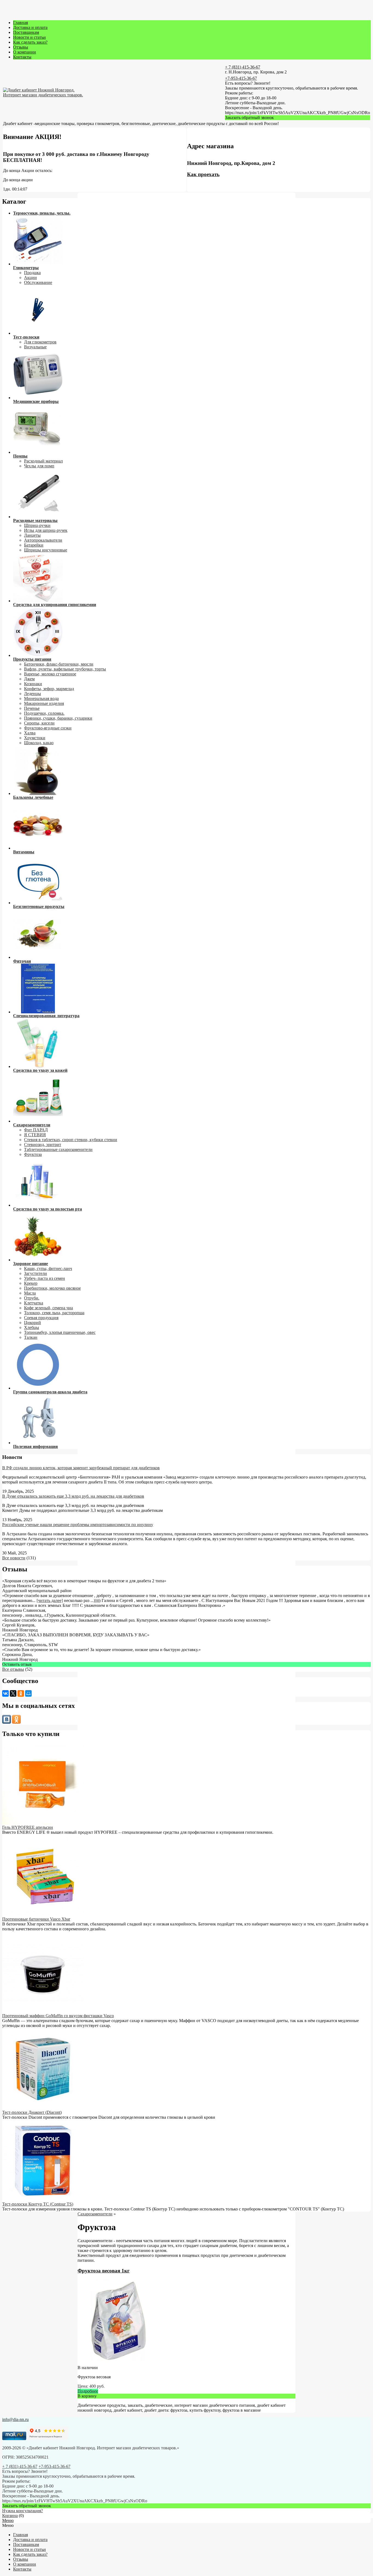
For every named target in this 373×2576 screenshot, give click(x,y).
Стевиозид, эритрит (43, 1145)
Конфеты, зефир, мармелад (49, 689)
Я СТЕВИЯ (35, 1135)
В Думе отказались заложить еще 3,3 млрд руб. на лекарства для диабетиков (73, 1496)
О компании (25, 52)
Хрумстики (35, 738)
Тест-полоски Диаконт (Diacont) (32, 2112)
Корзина (10, 2516)
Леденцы (32, 694)
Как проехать (203, 174)
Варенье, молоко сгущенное (50, 674)
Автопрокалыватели (43, 540)
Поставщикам (26, 32)
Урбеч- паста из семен (45, 1278)
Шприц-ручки (37, 525)
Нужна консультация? (23, 2511)
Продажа (32, 273)
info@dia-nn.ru (15, 2419)
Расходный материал (43, 461)
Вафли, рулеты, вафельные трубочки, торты (65, 669)
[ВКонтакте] (5, 1693)
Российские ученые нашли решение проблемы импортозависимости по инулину (78, 1525)
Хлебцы (32, 1327)
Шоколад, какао (39, 743)
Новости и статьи (29, 37)
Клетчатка (34, 1303)
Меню (8, 2520)
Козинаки (33, 684)
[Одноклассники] (21, 1693)
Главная (20, 23)
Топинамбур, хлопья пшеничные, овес (60, 1332)
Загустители (35, 1273)
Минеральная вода (41, 698)
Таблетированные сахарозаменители (58, 1149)
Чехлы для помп (39, 466)
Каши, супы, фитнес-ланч (48, 1268)
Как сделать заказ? (30, 42)
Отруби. (32, 1298)
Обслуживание (38, 282)
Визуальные (35, 347)
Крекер (31, 1283)
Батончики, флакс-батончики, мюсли (59, 664)
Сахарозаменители (95, 2214)
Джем (29, 679)
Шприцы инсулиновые (46, 550)
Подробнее (88, 2391)
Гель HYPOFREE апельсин (28, 1827)
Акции (30, 278)
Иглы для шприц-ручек (46, 530)
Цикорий (32, 1323)
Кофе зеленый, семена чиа (48, 1308)
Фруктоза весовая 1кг (104, 2271)
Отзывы (21, 47)
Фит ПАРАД (36, 1130)
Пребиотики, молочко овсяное (52, 1288)
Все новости (14, 1558)
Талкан (31, 1337)
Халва (30, 733)
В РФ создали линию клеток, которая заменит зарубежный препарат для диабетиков (81, 1468)
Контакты (22, 57)
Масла (30, 1293)
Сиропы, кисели (39, 723)
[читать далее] (50, 1600)
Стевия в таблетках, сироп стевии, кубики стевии (71, 1140)
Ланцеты (32, 535)
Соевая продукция (41, 1318)
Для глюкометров (40, 342)
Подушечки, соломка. (44, 713)
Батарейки (34, 545)
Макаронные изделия (44, 703)
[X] (13, 1693)
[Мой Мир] (28, 1693)
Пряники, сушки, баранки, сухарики (58, 718)
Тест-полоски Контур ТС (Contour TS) (38, 2204)
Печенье (32, 708)
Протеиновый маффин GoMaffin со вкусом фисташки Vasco (58, 2016)
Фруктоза (33, 1154)
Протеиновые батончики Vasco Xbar (36, 1919)
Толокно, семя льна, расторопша (54, 1313)
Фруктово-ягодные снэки (48, 728)
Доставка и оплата (30, 27)
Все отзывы (13, 1669)
